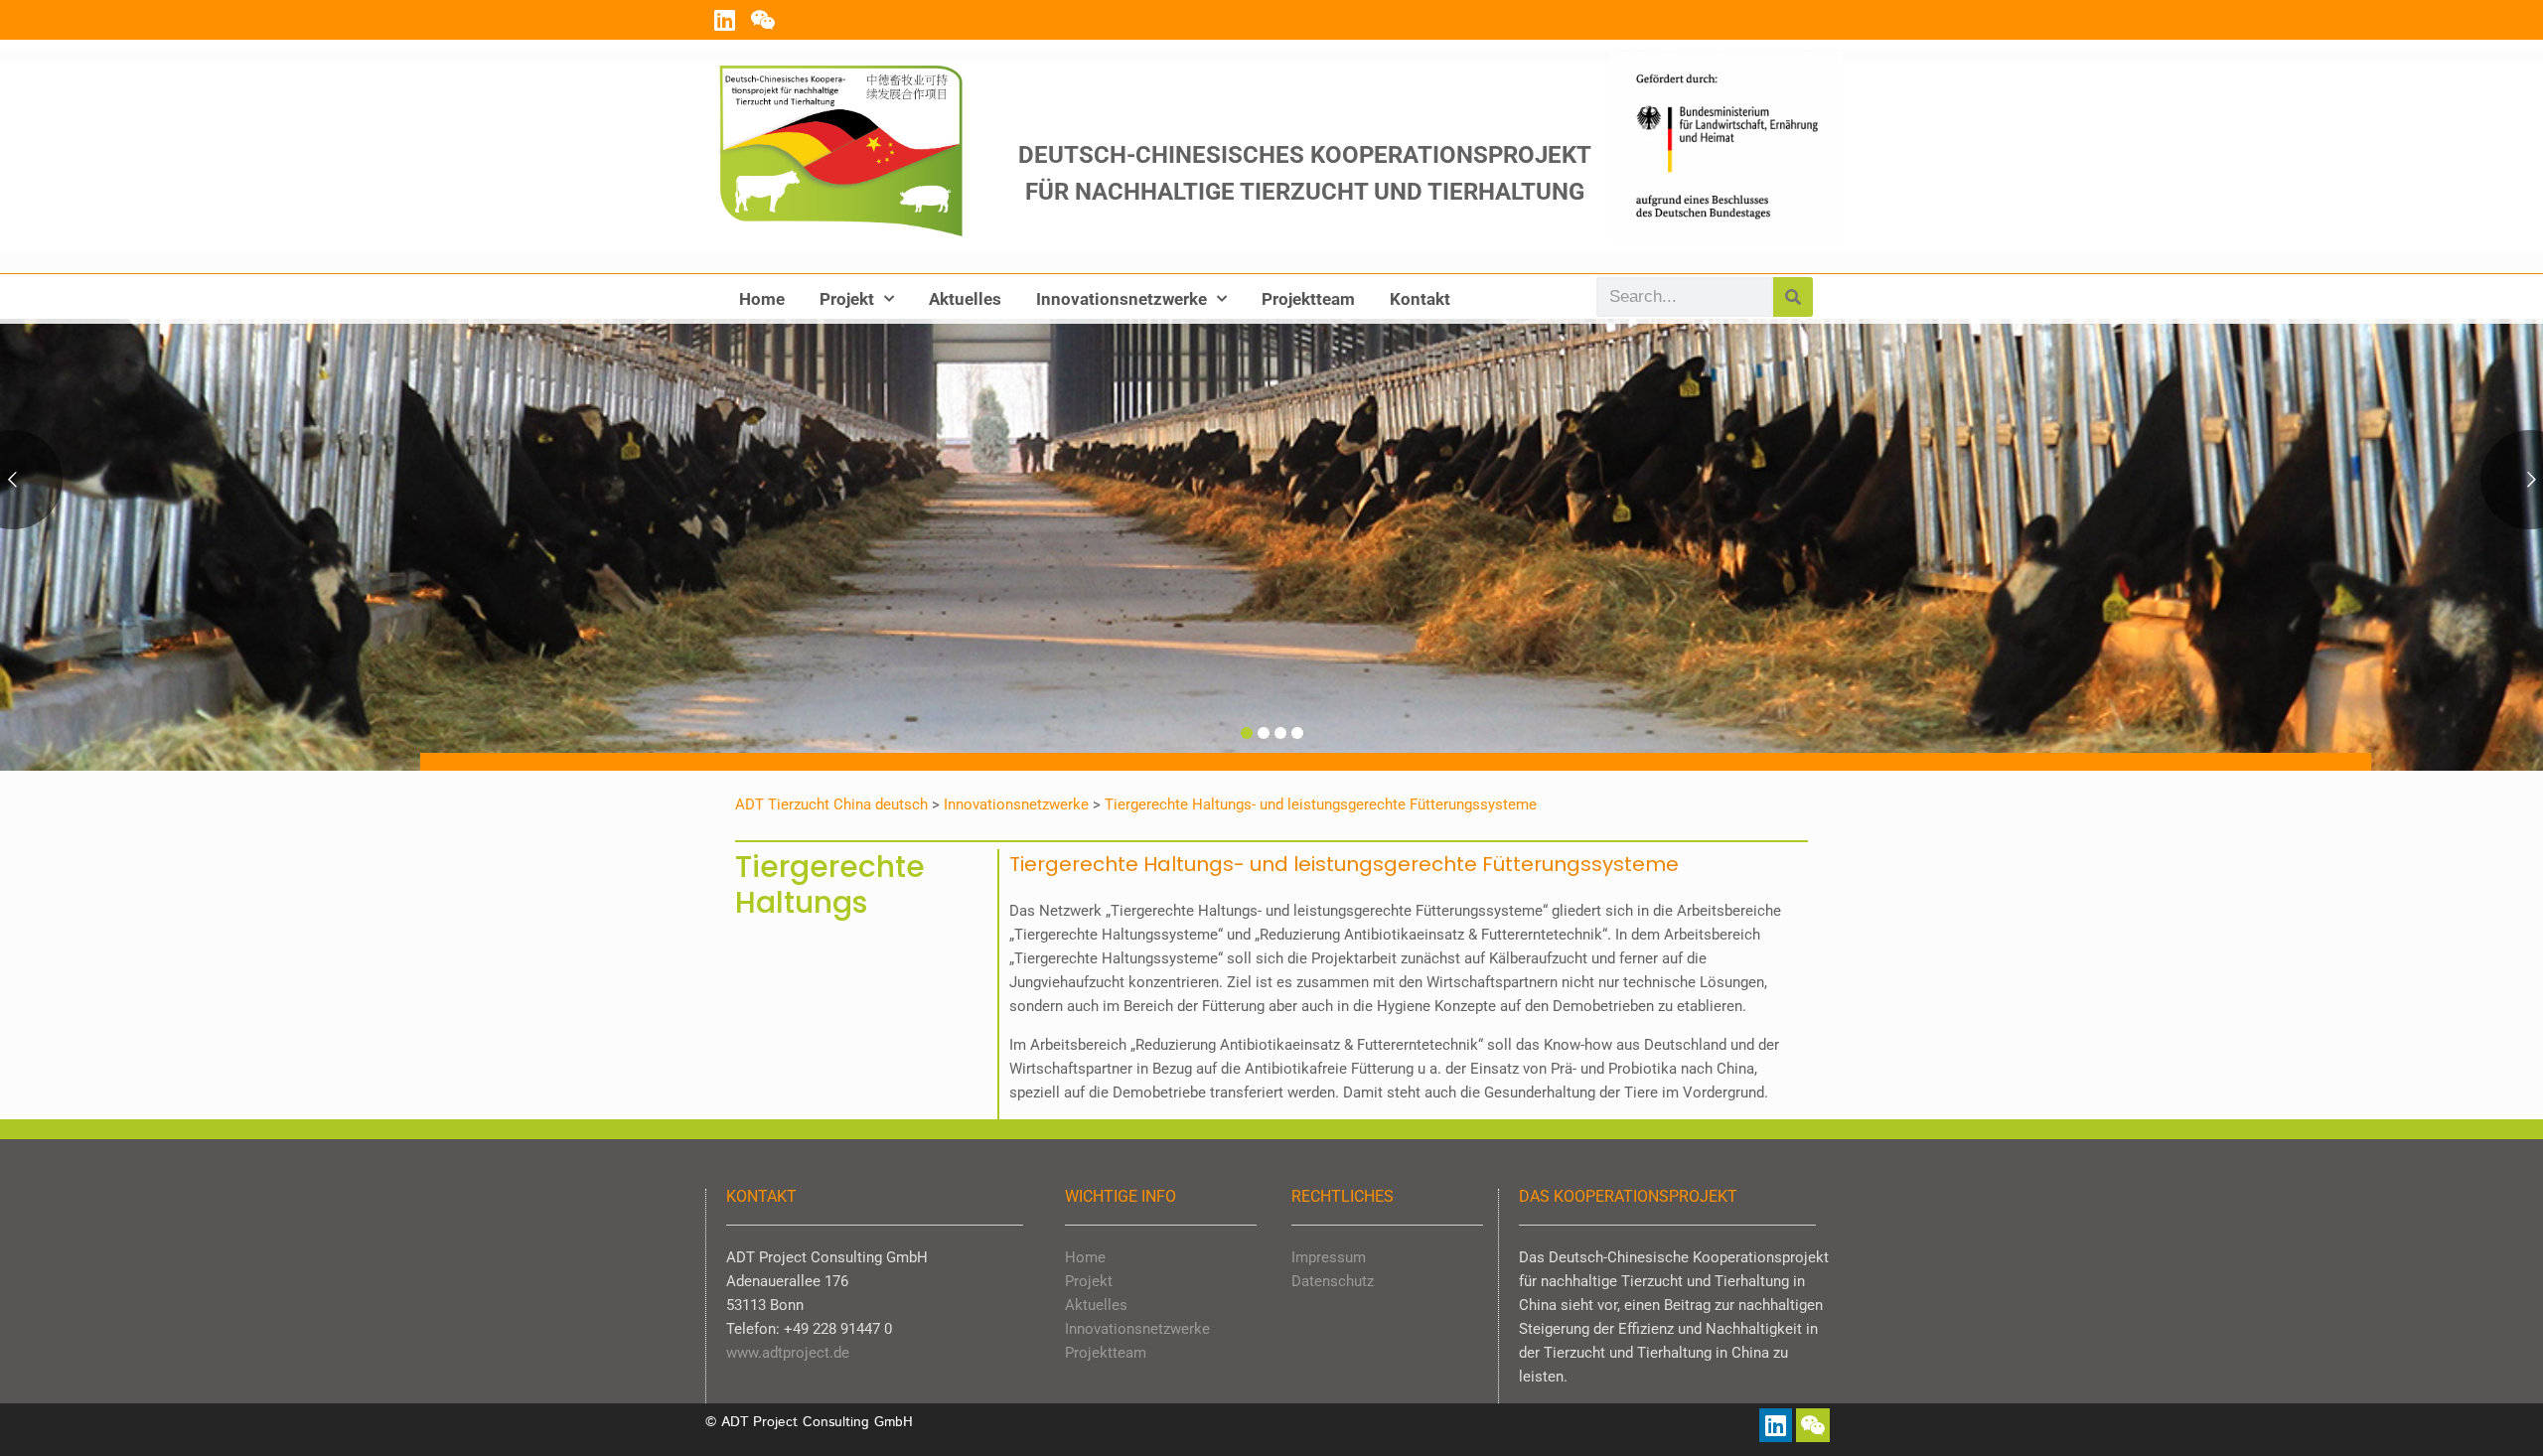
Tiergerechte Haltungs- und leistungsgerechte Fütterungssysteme (1321, 804)
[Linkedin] (724, 20)
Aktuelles (965, 299)
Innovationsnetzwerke (1122, 299)
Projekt (847, 299)
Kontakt (1420, 299)
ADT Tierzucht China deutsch (831, 804)
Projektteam (1308, 299)
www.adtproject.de (788, 1353)
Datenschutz (1333, 1281)
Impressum (1329, 1257)
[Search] (1793, 297)
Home (762, 299)
